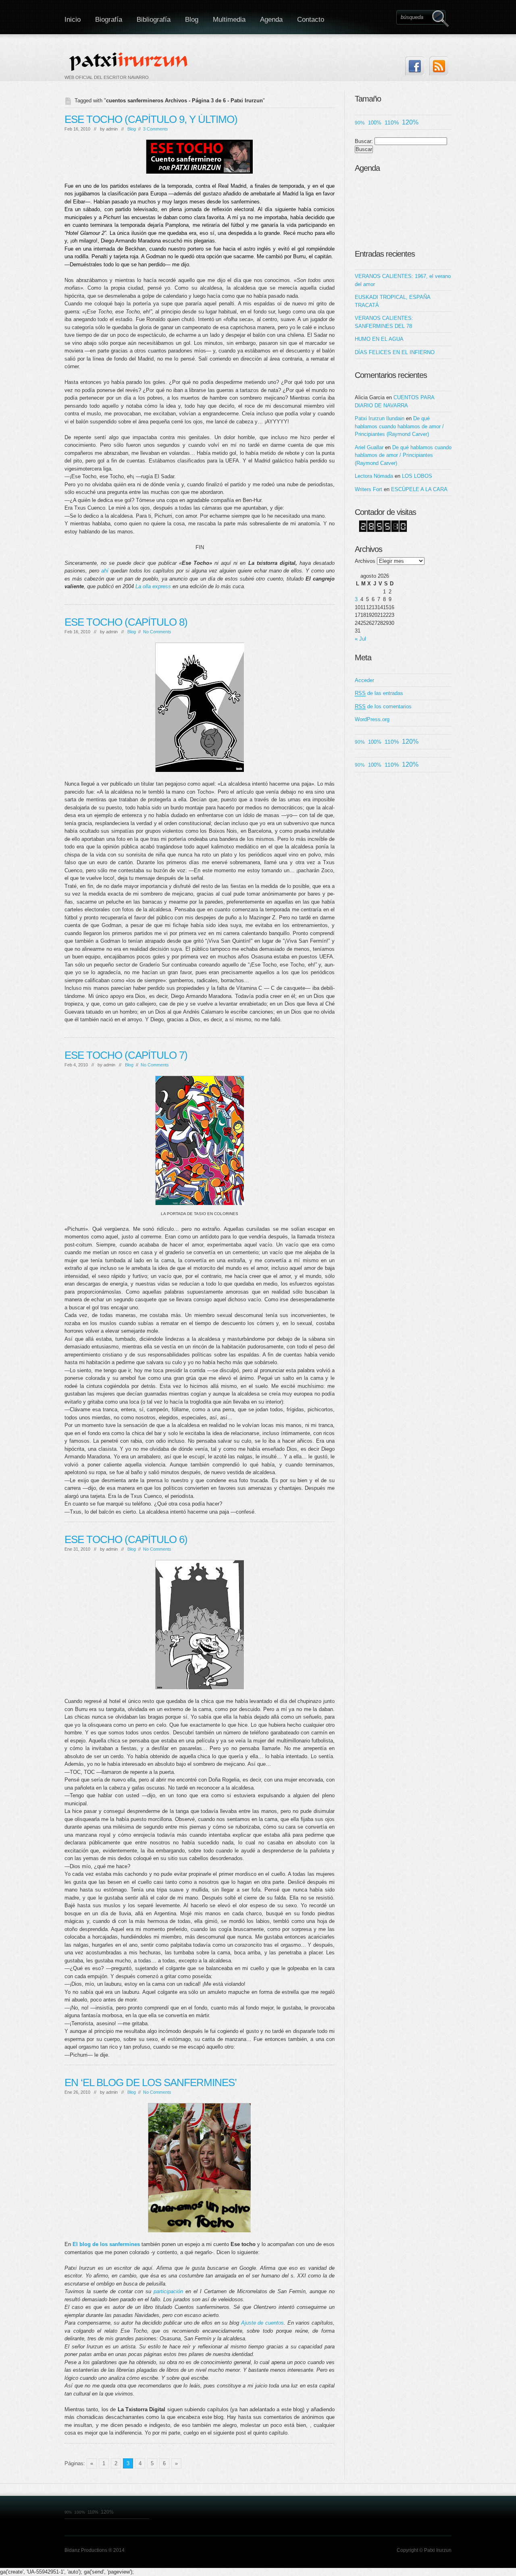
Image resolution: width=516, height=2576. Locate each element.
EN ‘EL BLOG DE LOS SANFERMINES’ (151, 2082)
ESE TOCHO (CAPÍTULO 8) (126, 622)
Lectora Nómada (374, 476)
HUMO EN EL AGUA (379, 339)
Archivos (365, 561)
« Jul (360, 639)
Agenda (271, 20)
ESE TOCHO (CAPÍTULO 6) (126, 1539)
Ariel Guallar (369, 447)
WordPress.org (372, 719)
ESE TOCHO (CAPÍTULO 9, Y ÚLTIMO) (151, 119)
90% (360, 123)
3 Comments (156, 129)
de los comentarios (383, 706)
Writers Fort (368, 489)
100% (375, 123)
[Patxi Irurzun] (129, 61)
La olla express (153, 586)
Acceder (364, 680)
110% (392, 122)
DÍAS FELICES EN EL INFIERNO (395, 352)
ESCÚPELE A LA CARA (419, 489)
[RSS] (439, 66)
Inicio (73, 20)
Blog (192, 20)
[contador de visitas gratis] (383, 530)
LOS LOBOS (417, 476)
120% (410, 122)
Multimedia (229, 20)
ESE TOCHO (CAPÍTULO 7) (126, 1055)
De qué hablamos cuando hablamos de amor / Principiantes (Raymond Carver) (399, 426)
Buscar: (364, 141)
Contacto (311, 20)
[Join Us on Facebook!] (415, 66)
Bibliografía (154, 20)
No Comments (157, 632)
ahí (105, 571)
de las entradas (379, 693)
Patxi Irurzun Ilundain (380, 418)
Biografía (109, 20)
